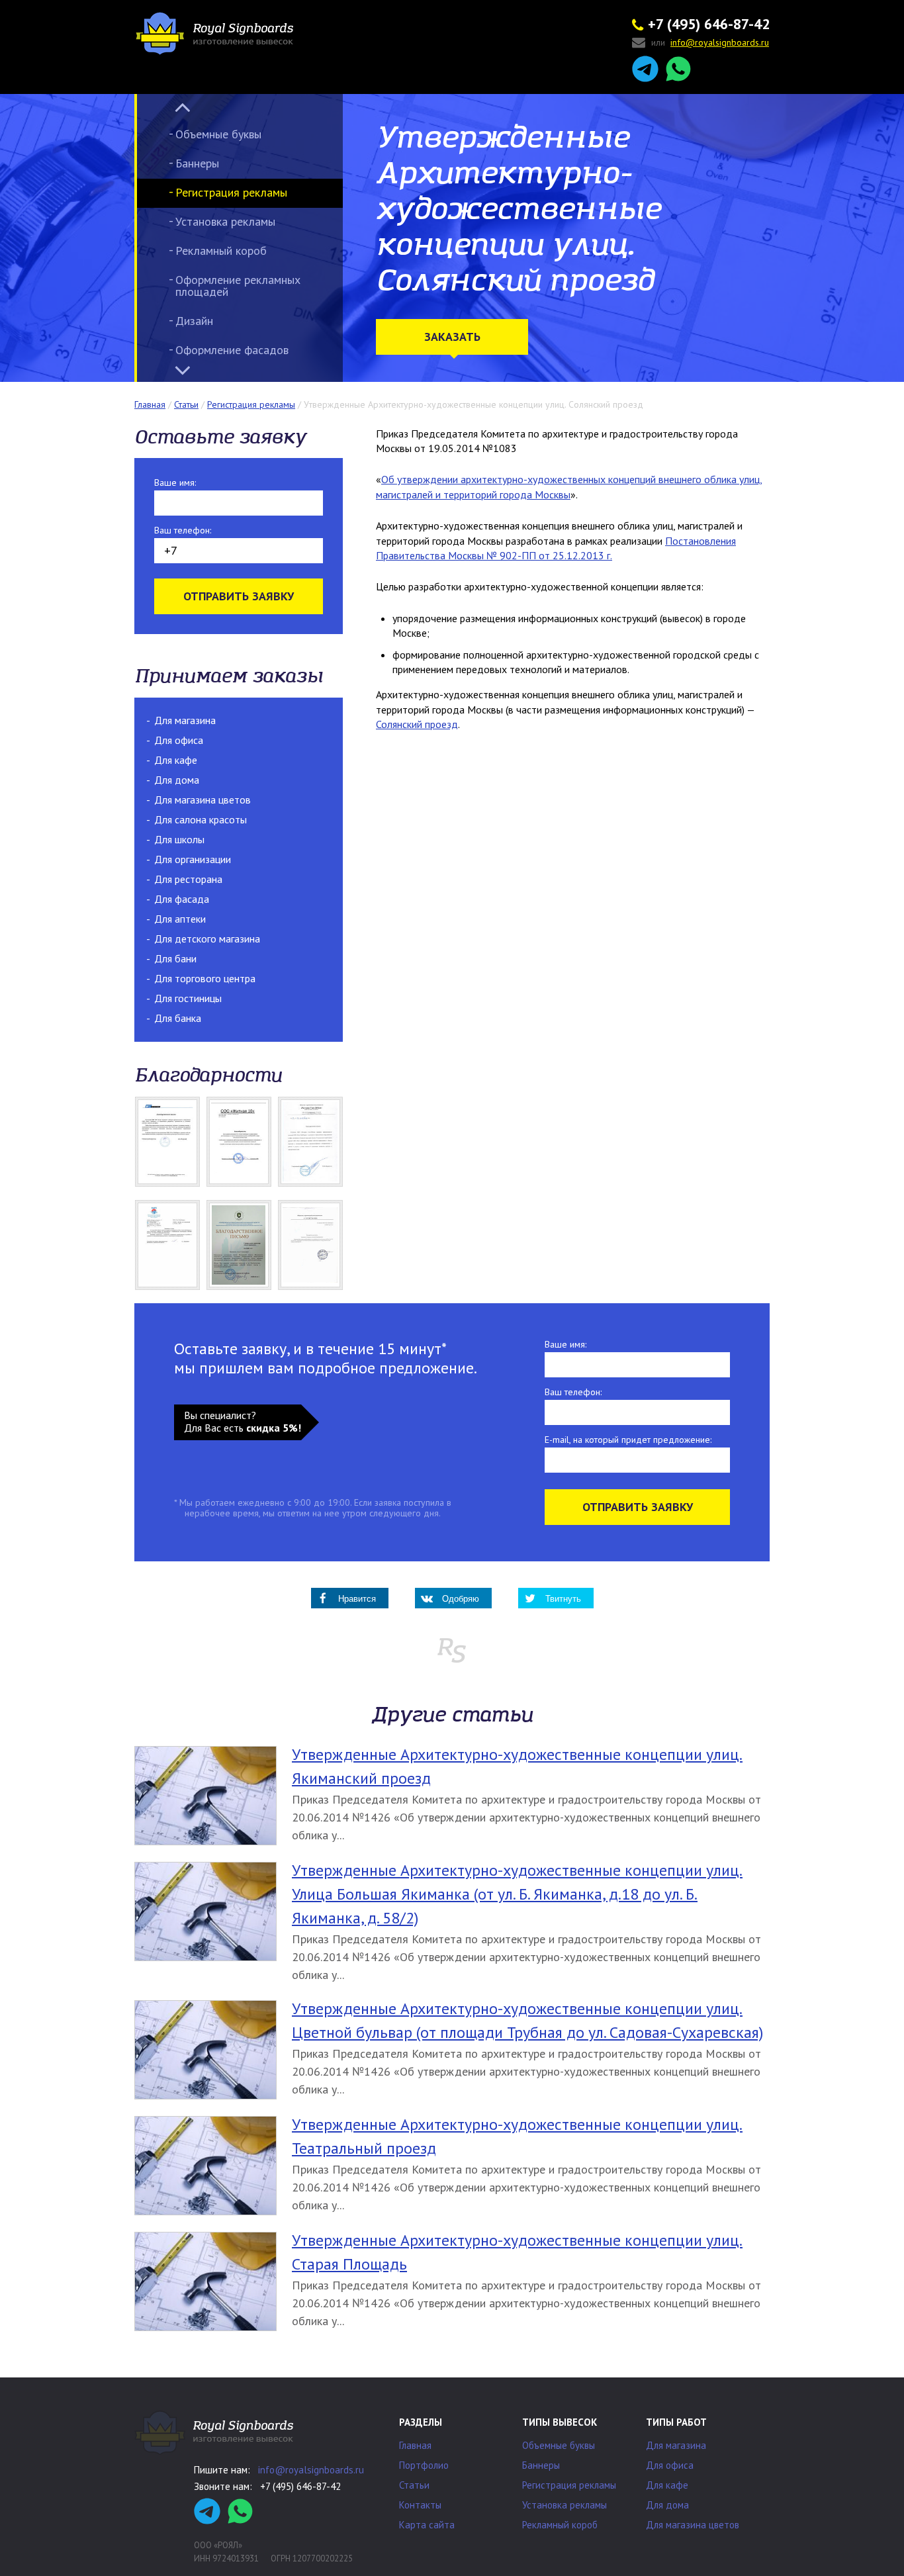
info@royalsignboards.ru (311, 2470)
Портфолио (424, 2465)
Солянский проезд (417, 724)
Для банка (178, 1018)
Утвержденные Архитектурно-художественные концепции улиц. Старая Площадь (517, 2252)
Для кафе (176, 760)
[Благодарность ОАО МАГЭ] (167, 1245)
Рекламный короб (221, 251)
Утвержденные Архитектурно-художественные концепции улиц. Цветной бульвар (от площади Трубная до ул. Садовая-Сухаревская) (527, 2020)
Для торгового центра (205, 978)
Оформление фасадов (232, 350)
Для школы (179, 839)
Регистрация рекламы (231, 192)
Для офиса (179, 740)
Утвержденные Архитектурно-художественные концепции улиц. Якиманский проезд (517, 1766)
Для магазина (185, 720)
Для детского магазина (207, 939)
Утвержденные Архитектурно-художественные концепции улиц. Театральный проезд (517, 2136)
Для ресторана (188, 879)
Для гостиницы (188, 998)
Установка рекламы (225, 221)
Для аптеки (180, 919)
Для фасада (182, 899)
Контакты (420, 2505)
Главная (415, 2445)
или (710, 43)
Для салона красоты (201, 819)
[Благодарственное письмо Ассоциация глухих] (239, 1245)
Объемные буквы (218, 134)
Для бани (175, 958)
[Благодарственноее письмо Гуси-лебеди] (310, 1142)
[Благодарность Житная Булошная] (239, 1142)
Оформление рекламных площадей (238, 286)
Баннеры (197, 163)
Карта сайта (427, 2525)
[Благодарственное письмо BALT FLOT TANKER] (167, 1142)
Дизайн (194, 321)
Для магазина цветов (203, 800)
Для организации (193, 859)
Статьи (414, 2485)
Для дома (177, 780)
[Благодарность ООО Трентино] (310, 1245)
